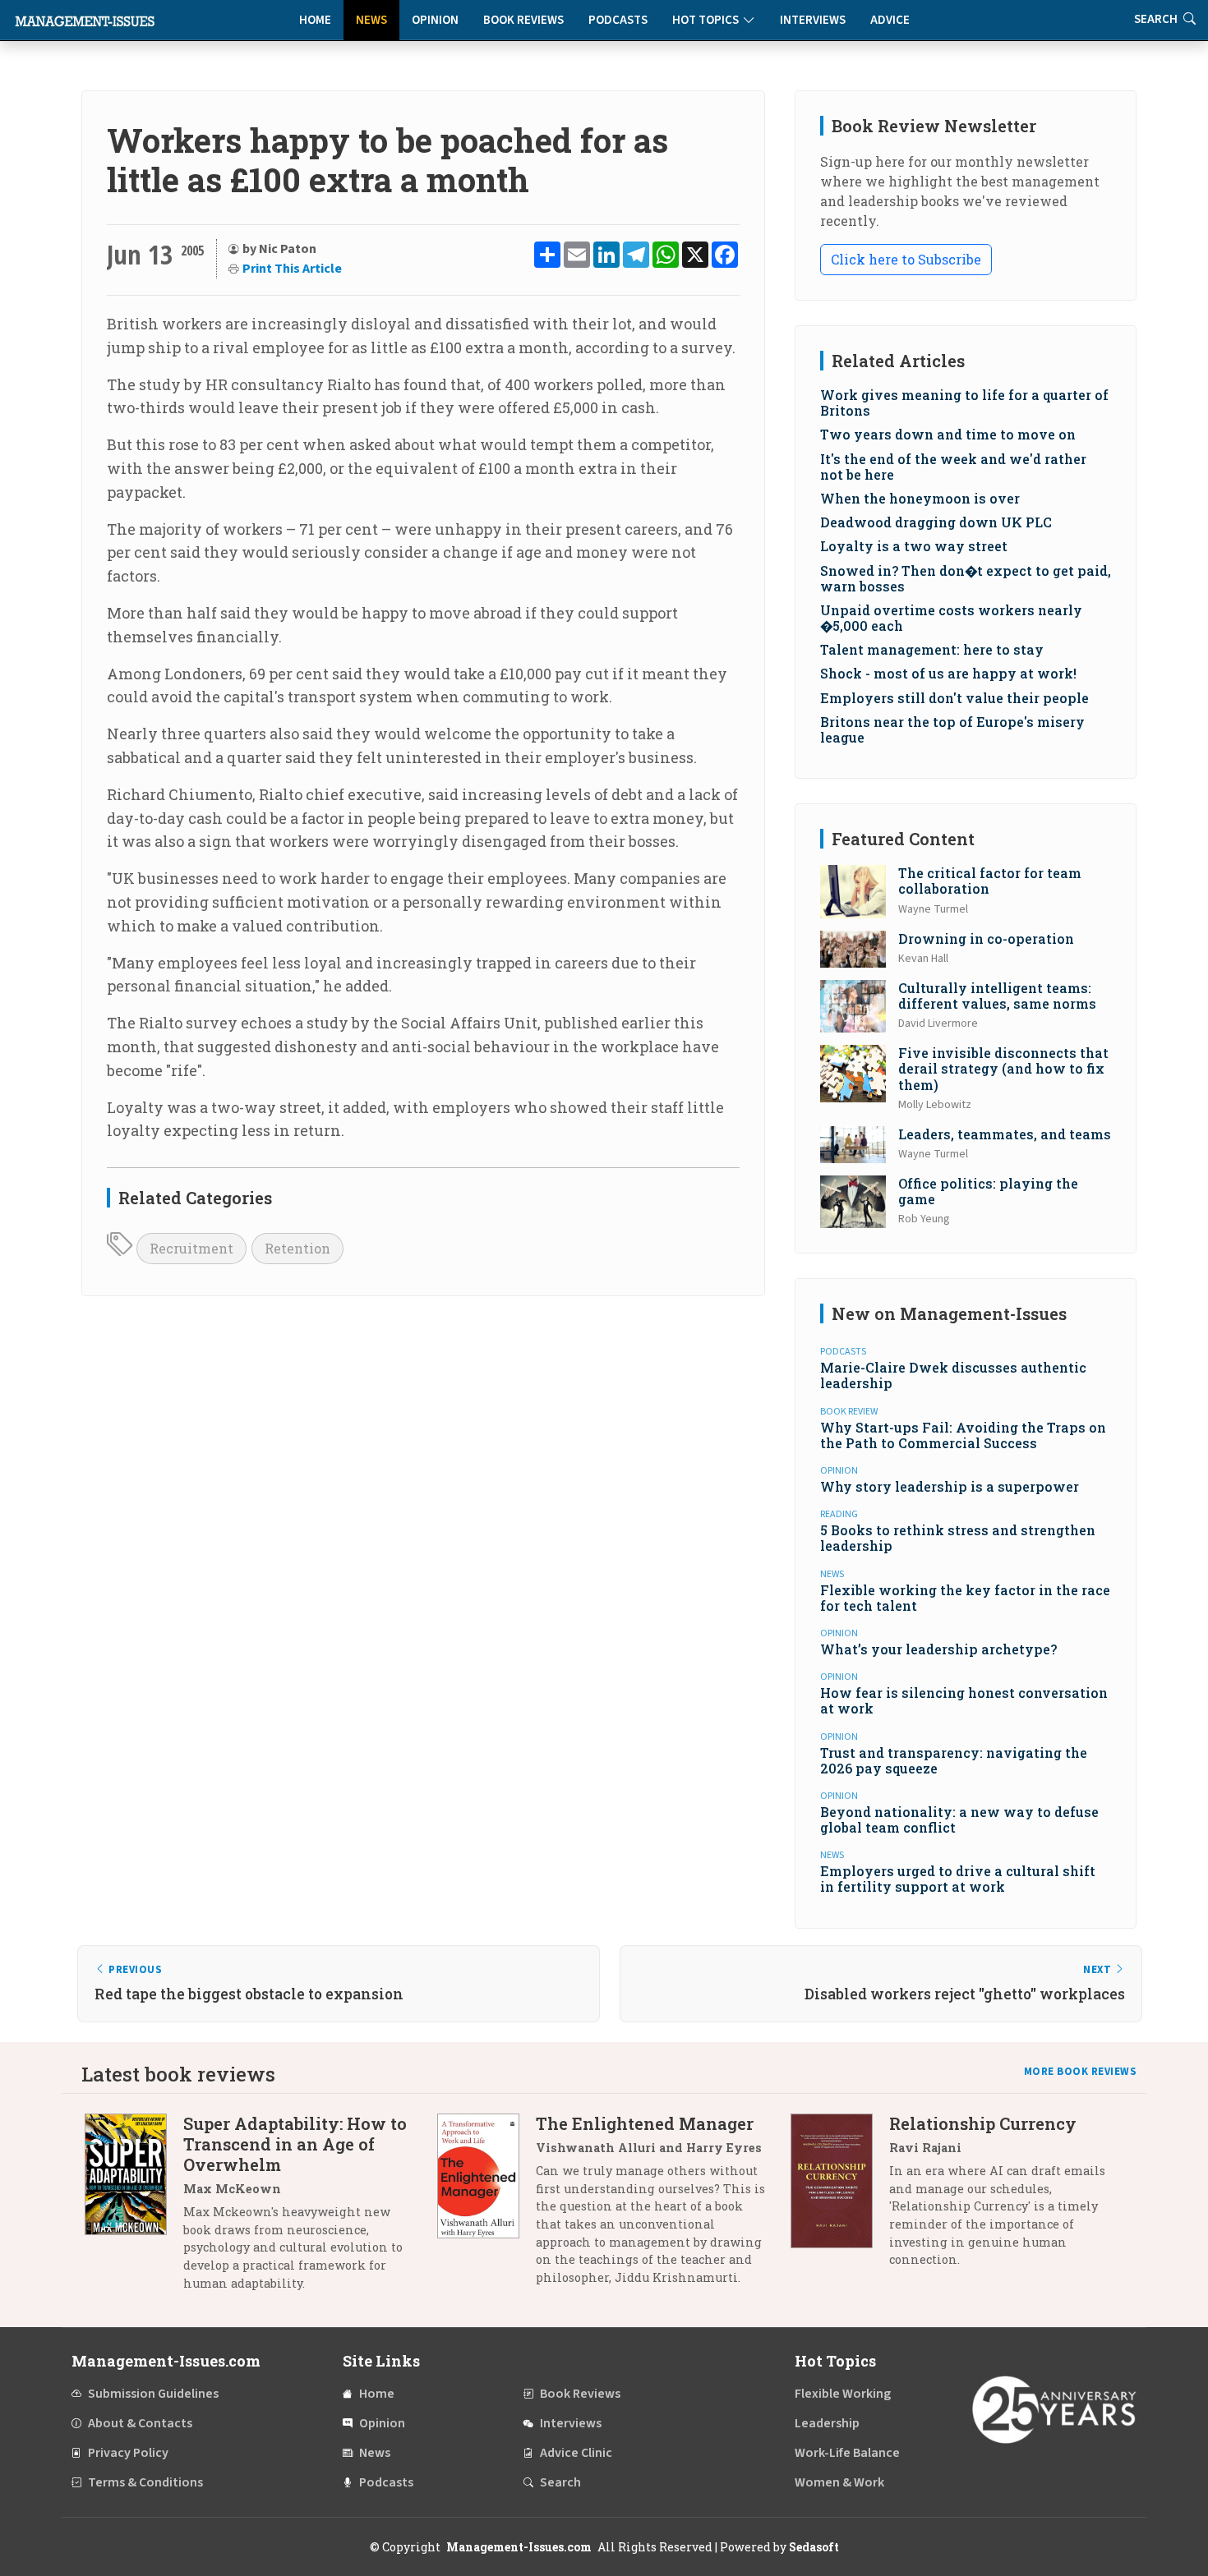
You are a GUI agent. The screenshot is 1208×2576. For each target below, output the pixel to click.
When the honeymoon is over (920, 498)
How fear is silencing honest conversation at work (964, 1700)
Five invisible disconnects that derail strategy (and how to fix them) (1003, 1068)
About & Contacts (140, 2423)
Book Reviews (523, 20)
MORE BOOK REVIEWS (1081, 2072)
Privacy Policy (128, 2453)
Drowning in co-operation (986, 938)
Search (560, 2482)
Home (315, 20)
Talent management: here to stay (932, 649)
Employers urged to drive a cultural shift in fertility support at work (958, 1879)
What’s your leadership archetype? (938, 1649)
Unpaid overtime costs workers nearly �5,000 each (951, 618)
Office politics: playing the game (988, 1191)
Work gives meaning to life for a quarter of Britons (964, 402)
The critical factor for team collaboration (990, 881)
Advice (890, 20)
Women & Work (839, 2482)
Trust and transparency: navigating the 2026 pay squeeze (954, 1760)
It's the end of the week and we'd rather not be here (953, 467)
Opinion (435, 20)
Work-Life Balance (847, 2453)
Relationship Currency (983, 2123)
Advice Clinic (576, 2453)
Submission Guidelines (153, 2394)
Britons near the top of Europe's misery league (952, 729)
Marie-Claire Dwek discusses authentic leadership (953, 1375)
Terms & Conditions (145, 2482)
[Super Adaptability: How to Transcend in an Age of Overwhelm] (134, 2209)
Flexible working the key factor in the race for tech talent (965, 1598)
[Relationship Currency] (840, 2198)
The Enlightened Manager (645, 2123)
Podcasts (618, 20)
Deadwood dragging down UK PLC (936, 522)
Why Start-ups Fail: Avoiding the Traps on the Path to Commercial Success (963, 1435)
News (371, 20)
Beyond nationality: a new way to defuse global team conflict (959, 1819)
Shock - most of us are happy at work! (948, 673)
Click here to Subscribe (906, 259)
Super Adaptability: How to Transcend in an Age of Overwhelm (295, 2144)
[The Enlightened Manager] (486, 2206)
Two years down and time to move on (948, 434)
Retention (297, 1248)
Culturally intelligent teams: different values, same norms (997, 996)
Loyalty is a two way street (914, 546)
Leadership (827, 2423)
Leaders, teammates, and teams (1005, 1134)
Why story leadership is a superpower (950, 1486)
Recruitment (191, 1248)
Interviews (813, 20)
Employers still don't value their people (954, 698)
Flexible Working (843, 2394)
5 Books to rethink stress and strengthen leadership (958, 1538)
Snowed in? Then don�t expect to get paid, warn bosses (966, 578)
